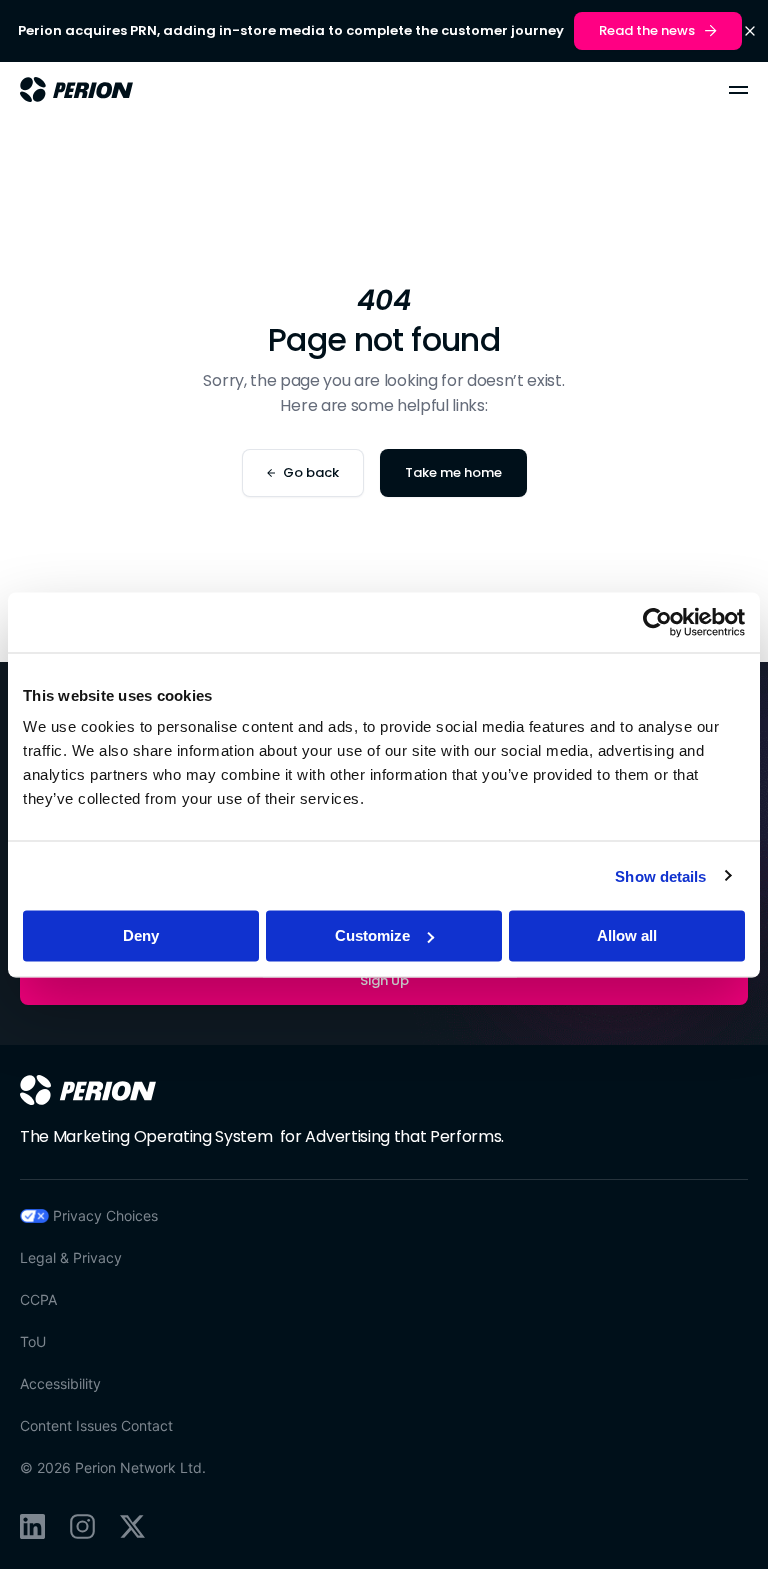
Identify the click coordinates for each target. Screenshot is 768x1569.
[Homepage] (88, 1090)
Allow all (627, 935)
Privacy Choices (105, 1215)
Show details (660, 875)
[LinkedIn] (32, 1526)
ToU (33, 1341)
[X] (132, 1526)
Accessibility (60, 1383)
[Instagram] (82, 1526)
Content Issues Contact (96, 1425)
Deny (141, 935)
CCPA (38, 1299)
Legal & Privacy (71, 1257)
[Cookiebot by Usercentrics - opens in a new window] (657, 622)
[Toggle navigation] (738, 90)
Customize (372, 935)
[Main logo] (76, 89)
